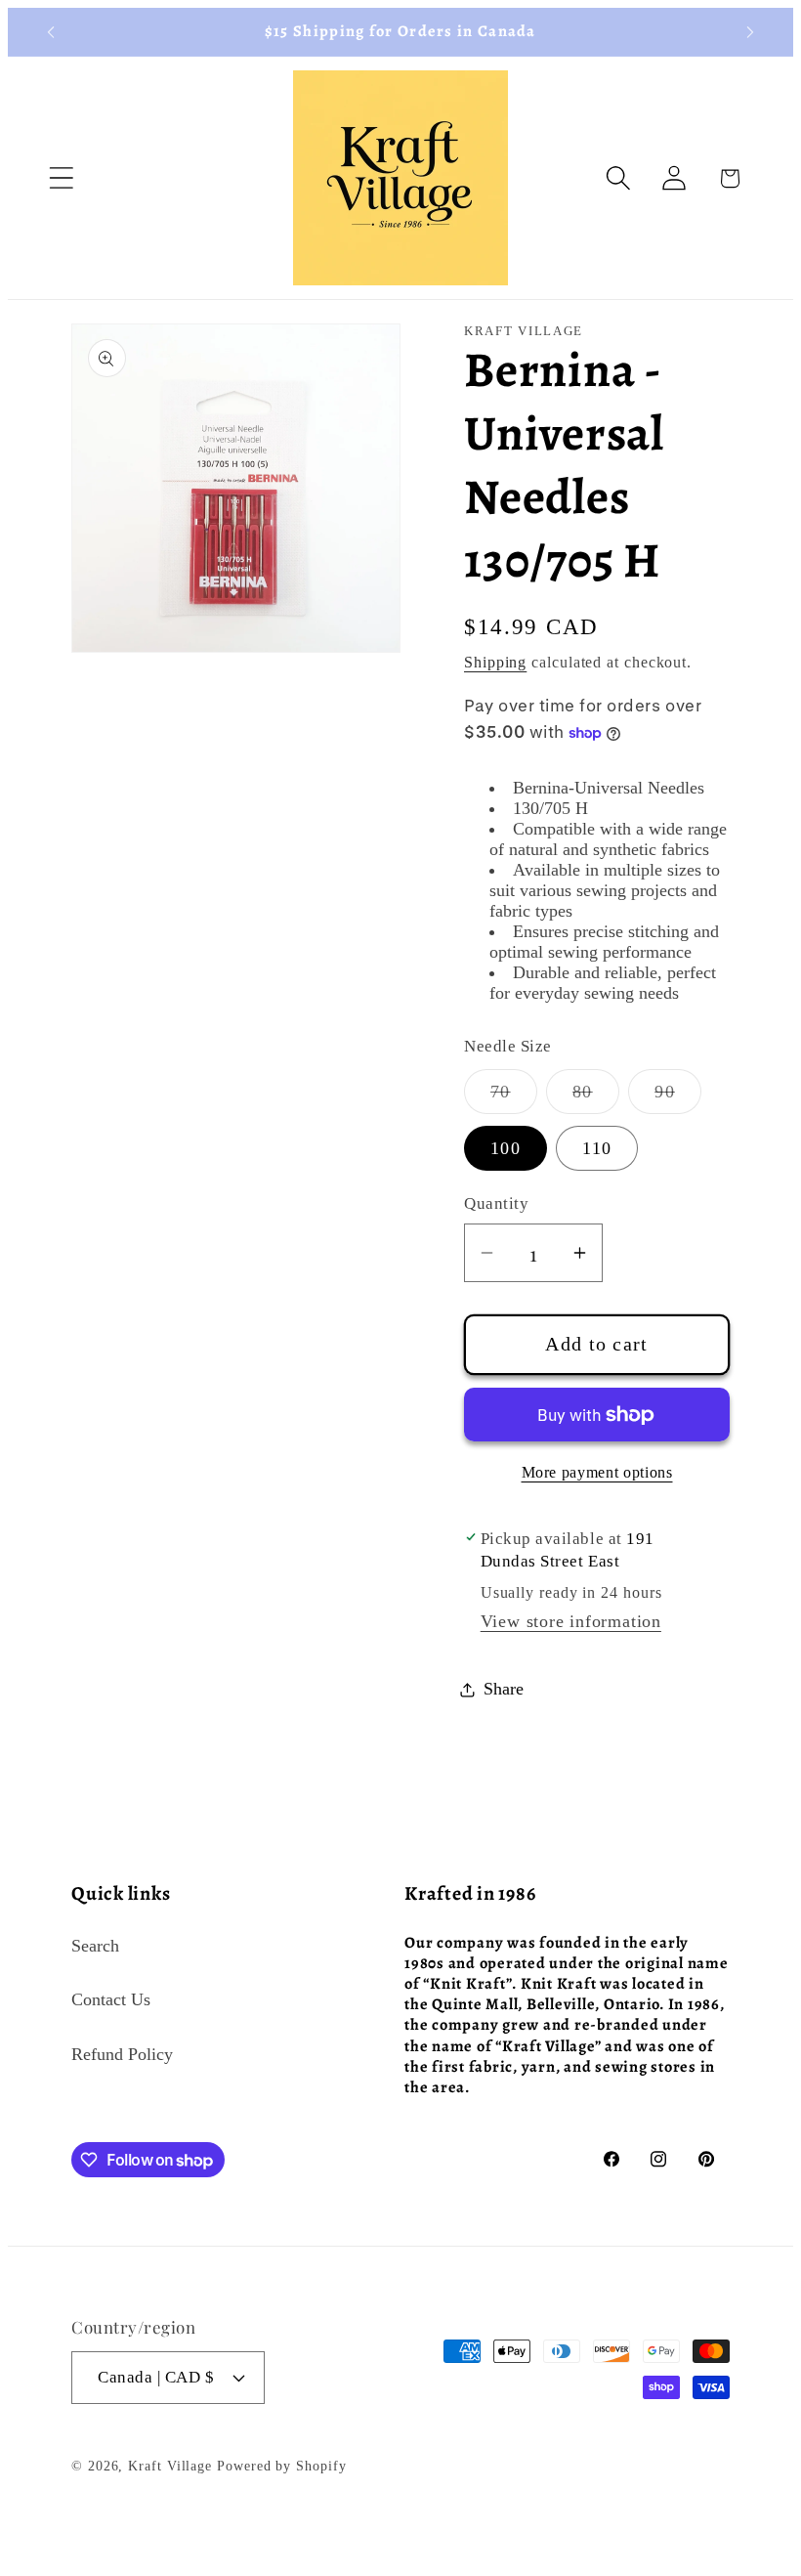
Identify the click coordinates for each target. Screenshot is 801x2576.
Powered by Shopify (281, 2466)
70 (514, 1097)
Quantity (496, 1203)
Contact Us (111, 1999)
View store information (571, 1621)
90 (678, 1097)
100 (506, 1148)
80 (596, 1097)
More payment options (597, 1472)
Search (95, 1946)
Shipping (495, 662)
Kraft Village (170, 2466)
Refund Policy (122, 2054)
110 (597, 1148)
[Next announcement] (750, 32)
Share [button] (504, 1689)
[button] (61, 178)
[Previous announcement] (51, 32)
